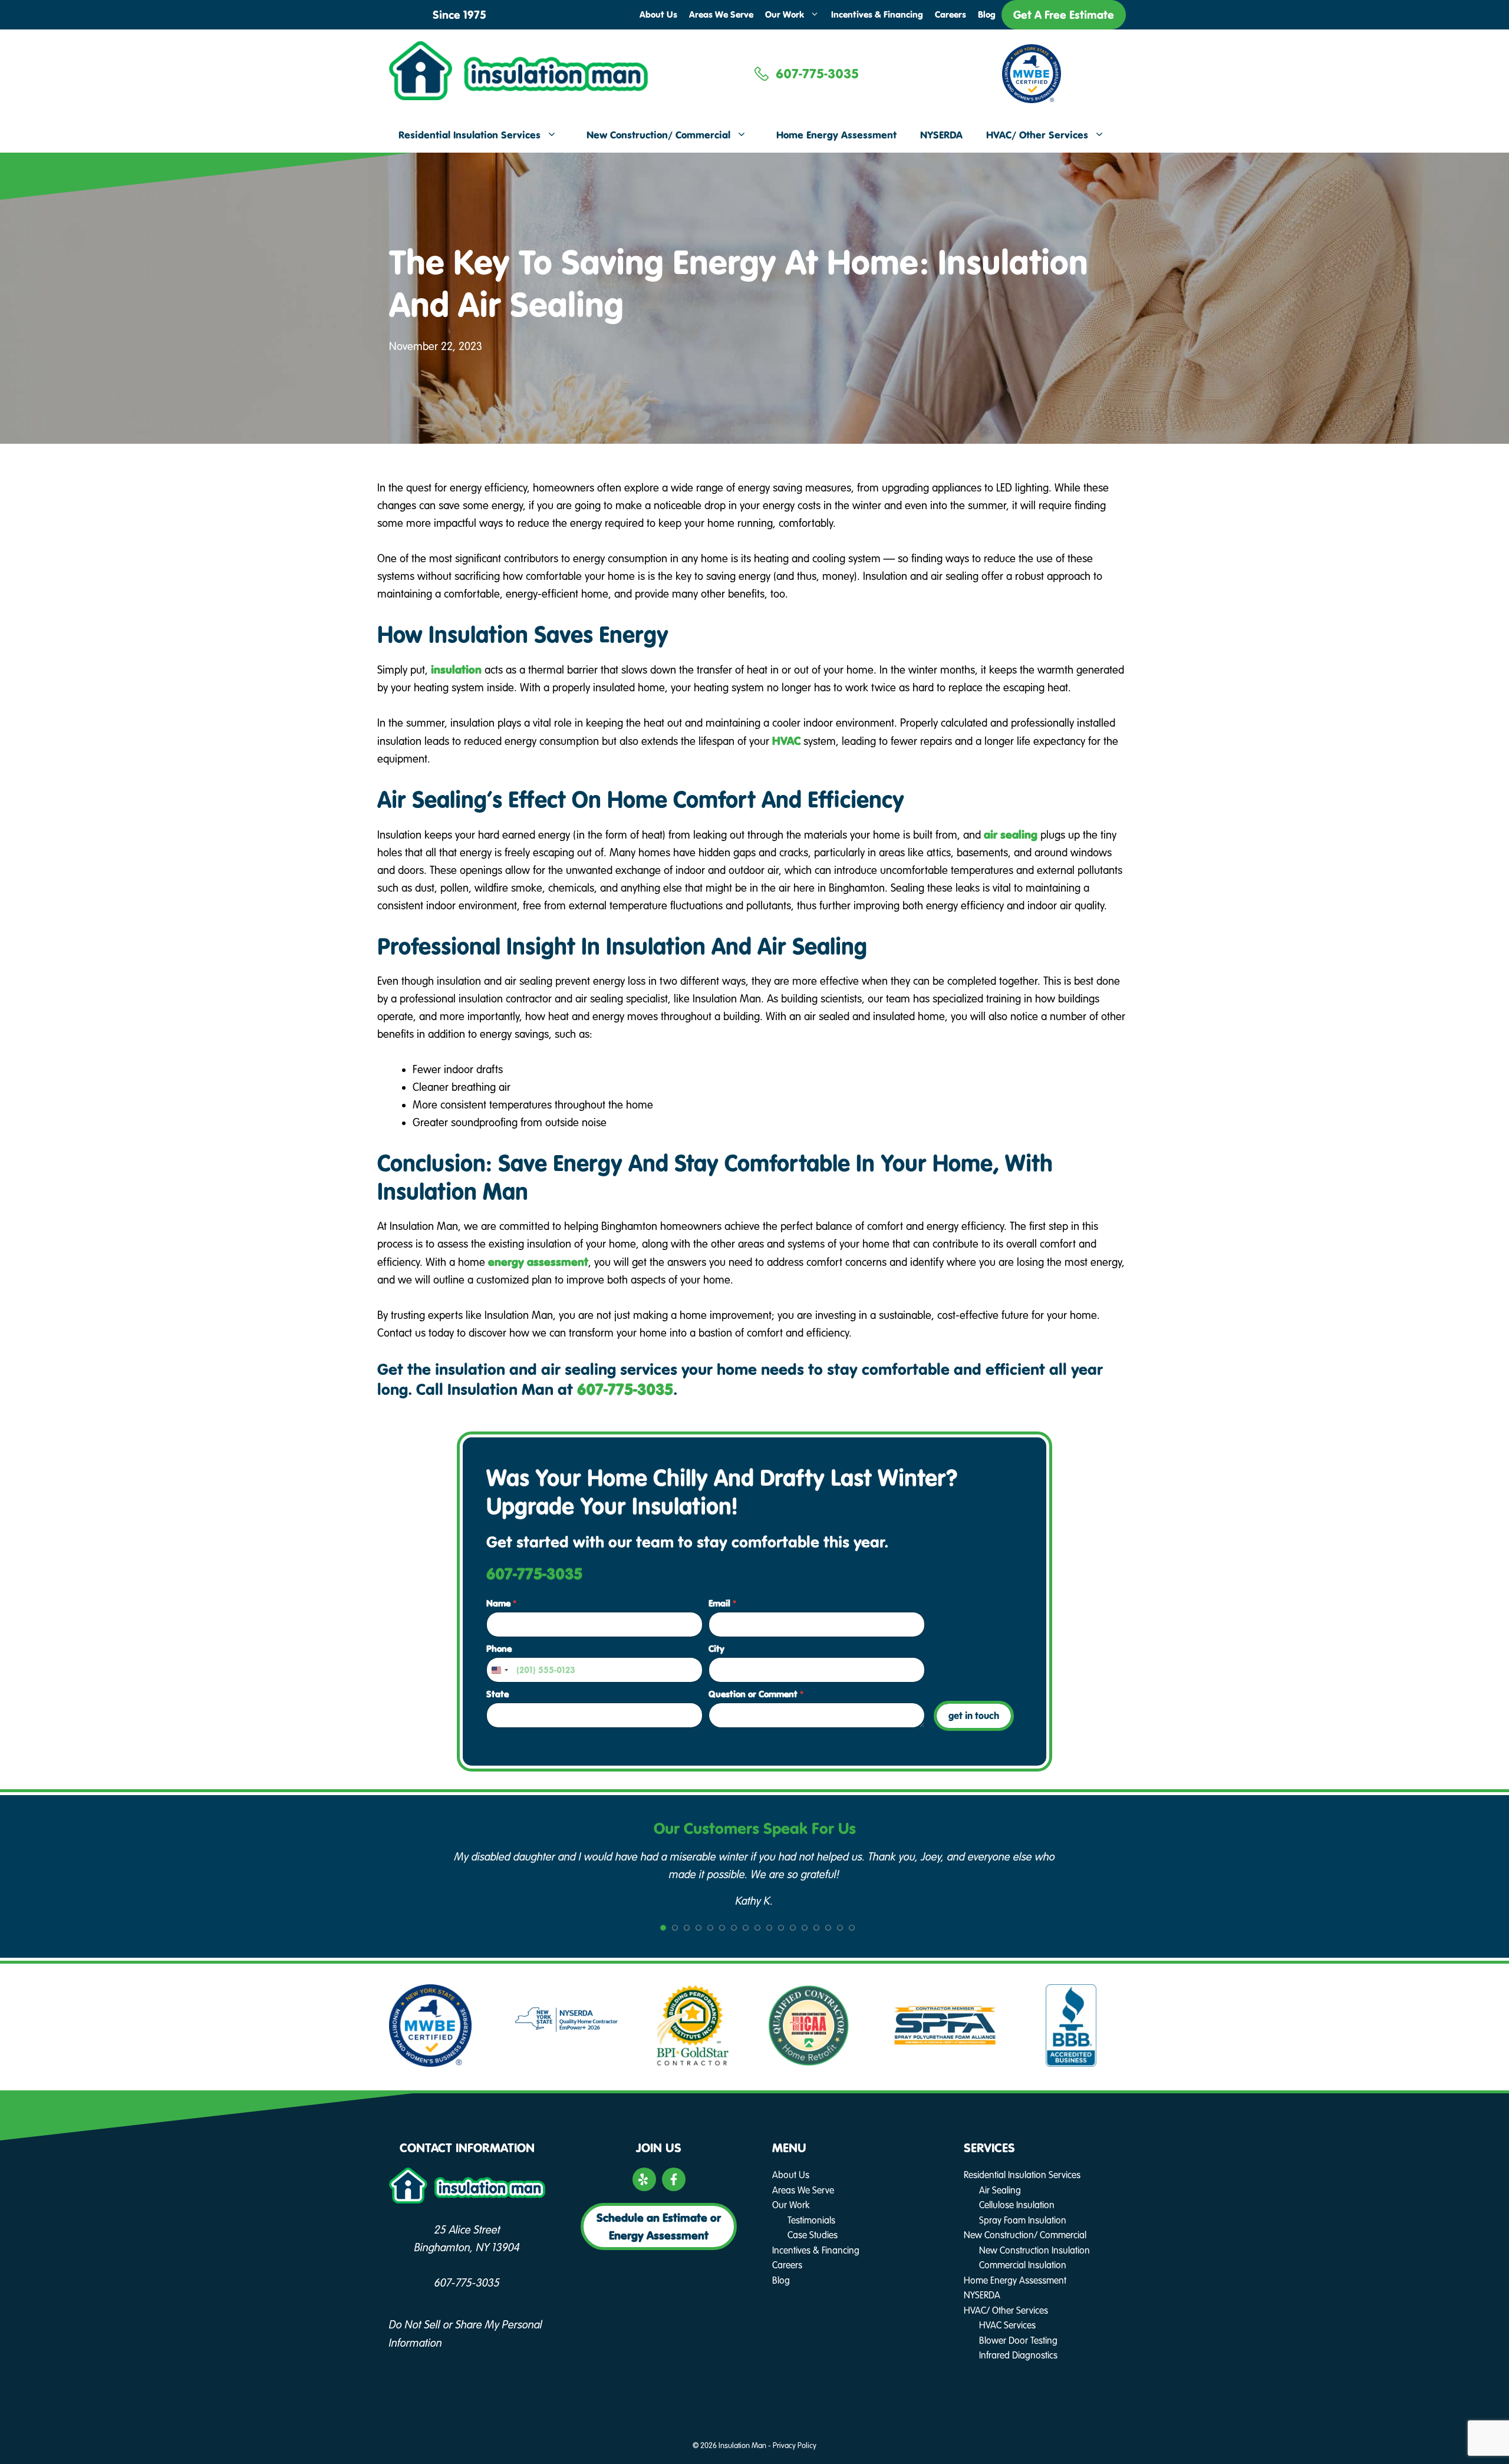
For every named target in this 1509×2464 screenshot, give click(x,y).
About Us (658, 14)
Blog (987, 14)
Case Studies (813, 2235)
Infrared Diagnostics (1018, 2355)
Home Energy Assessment (836, 135)
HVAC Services (1007, 2325)
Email (722, 1603)
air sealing (1011, 834)
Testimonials (811, 2220)
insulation (456, 669)
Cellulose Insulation (1017, 2205)
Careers (950, 14)
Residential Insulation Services (469, 135)
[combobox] (499, 1670)
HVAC (786, 741)
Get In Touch (974, 1716)
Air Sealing (1000, 2190)
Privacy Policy (795, 2446)
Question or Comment (756, 1694)
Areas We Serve (721, 14)
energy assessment (538, 1262)
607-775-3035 (817, 74)
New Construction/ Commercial (658, 135)
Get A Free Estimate (1064, 15)
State (497, 1694)
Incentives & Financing (877, 14)
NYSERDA (941, 135)
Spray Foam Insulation (1023, 2220)
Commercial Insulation (1023, 2265)
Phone (499, 1649)
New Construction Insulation (1034, 2250)
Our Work (785, 14)
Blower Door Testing (1018, 2341)
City (716, 1649)
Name (501, 1603)
